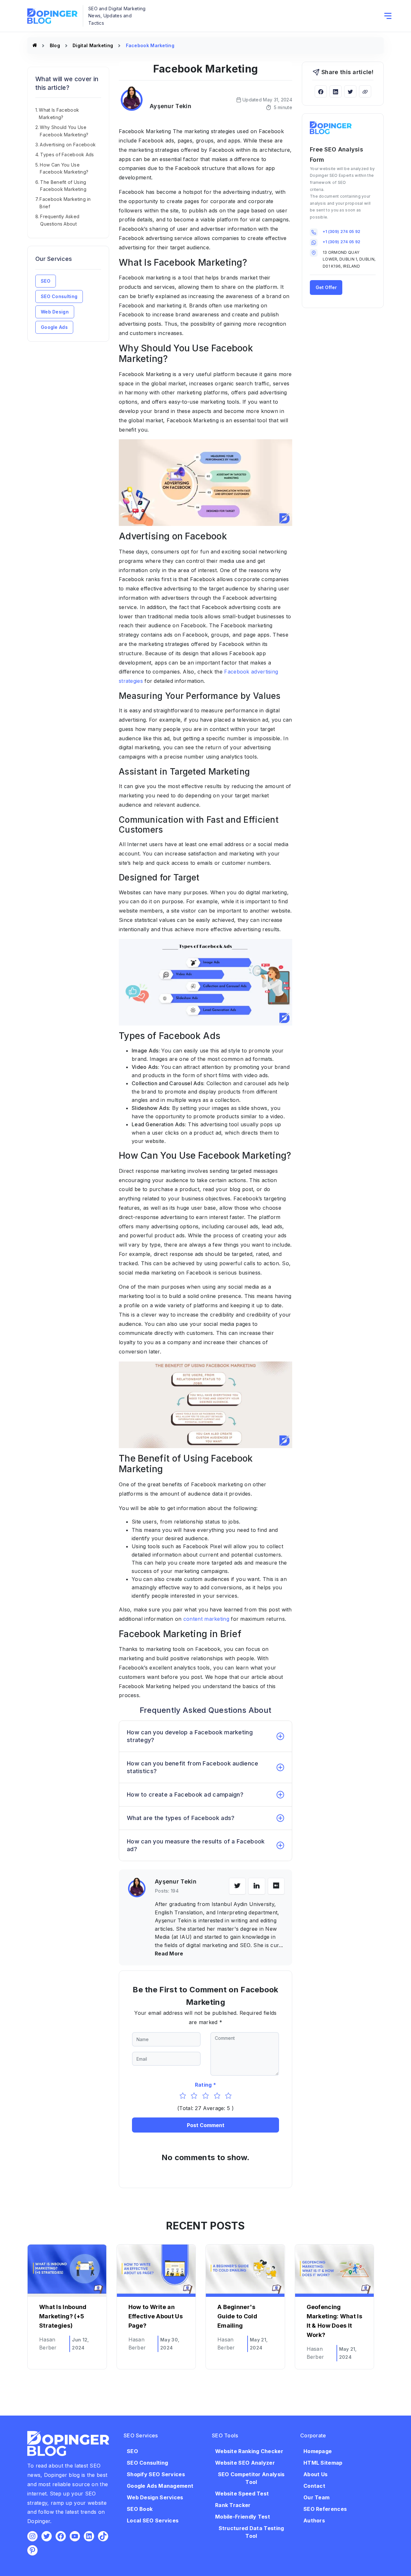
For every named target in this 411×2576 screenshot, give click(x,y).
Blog (55, 45)
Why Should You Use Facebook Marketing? (64, 131)
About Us (315, 2474)
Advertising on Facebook (68, 145)
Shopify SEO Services (156, 2474)
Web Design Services (155, 2497)
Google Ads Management (160, 2486)
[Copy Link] (365, 91)
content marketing (206, 1619)
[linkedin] (257, 1886)
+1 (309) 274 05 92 (341, 232)
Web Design (55, 312)
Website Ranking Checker (249, 2451)
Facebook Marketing (150, 45)
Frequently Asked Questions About (60, 220)
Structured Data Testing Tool (251, 2532)
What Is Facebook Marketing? (59, 113)
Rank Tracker (233, 2505)
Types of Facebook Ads (67, 155)
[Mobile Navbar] (388, 16)
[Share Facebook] (321, 91)
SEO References (325, 2509)
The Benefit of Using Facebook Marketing (63, 186)
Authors (314, 2520)
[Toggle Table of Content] (100, 103)
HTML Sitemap (323, 2463)
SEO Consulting (59, 296)
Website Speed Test (242, 2494)
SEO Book (140, 2509)
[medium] (276, 1886)
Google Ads (54, 327)
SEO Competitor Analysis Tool (251, 2478)
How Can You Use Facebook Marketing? (64, 168)
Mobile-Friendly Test (243, 2517)
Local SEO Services (153, 2520)
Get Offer (326, 287)
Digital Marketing (93, 45)
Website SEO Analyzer (245, 2463)
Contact (314, 2486)
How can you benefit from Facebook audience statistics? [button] (193, 1767)
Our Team (316, 2497)
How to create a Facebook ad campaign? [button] (185, 1795)
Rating (203, 2085)
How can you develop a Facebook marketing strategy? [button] (190, 1736)
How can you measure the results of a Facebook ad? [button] (196, 1845)
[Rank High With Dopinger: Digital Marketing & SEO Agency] (35, 45)
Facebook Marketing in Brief (65, 203)
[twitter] (237, 1886)
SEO (46, 281)
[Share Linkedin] (336, 91)
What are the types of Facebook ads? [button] (181, 1818)
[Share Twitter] (350, 91)
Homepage (318, 2451)
